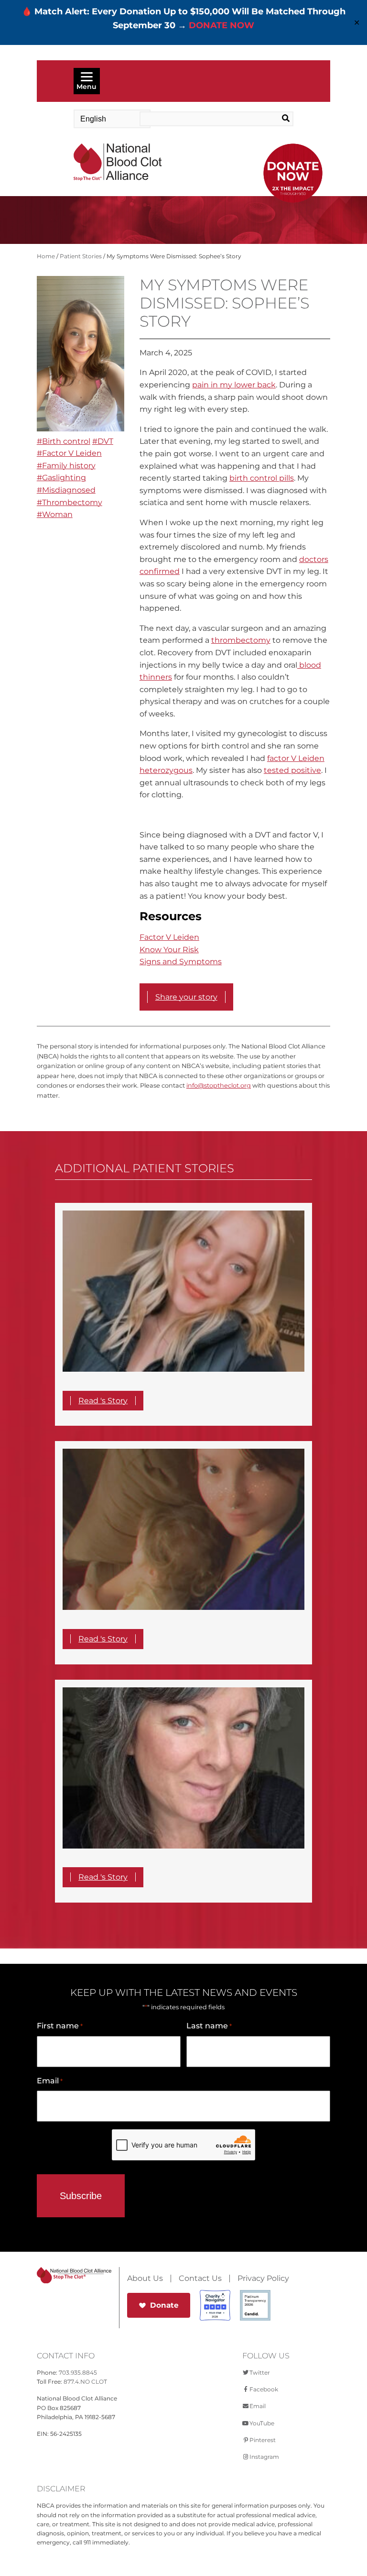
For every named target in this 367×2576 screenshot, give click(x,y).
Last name (209, 2026)
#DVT (103, 441)
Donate (164, 2305)
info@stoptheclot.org (219, 1085)
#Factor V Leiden (69, 453)
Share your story (186, 997)
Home (46, 256)
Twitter (260, 2372)
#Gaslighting (61, 478)
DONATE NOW (221, 25)
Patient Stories (81, 256)
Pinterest (263, 2440)
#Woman (55, 514)
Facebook (264, 2389)
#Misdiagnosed (66, 490)
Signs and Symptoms (181, 962)
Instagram (264, 2457)
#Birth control (64, 441)
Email (50, 2081)
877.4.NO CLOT (85, 2382)
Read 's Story (103, 1401)
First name (60, 2026)
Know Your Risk (169, 950)
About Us (145, 2279)
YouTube (262, 2423)
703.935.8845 (78, 2372)
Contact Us (200, 2279)
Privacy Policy (263, 2279)
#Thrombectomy (70, 502)
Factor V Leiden (169, 937)
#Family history (66, 466)
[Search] (278, 119)
